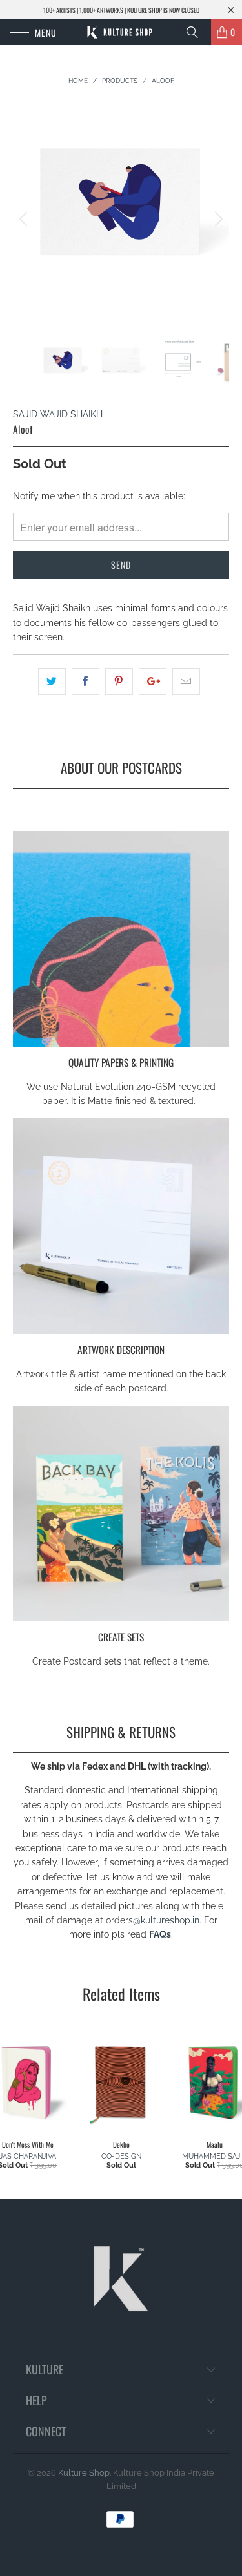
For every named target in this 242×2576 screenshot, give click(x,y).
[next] (217, 219)
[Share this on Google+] (153, 682)
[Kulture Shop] (121, 32)
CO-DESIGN (121, 2156)
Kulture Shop (84, 2473)
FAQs (160, 1934)
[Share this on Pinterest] (119, 682)
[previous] (25, 219)
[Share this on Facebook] (86, 682)
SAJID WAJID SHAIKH (58, 414)
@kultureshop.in (166, 1920)
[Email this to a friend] (186, 682)
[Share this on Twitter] (52, 682)
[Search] (197, 32)
